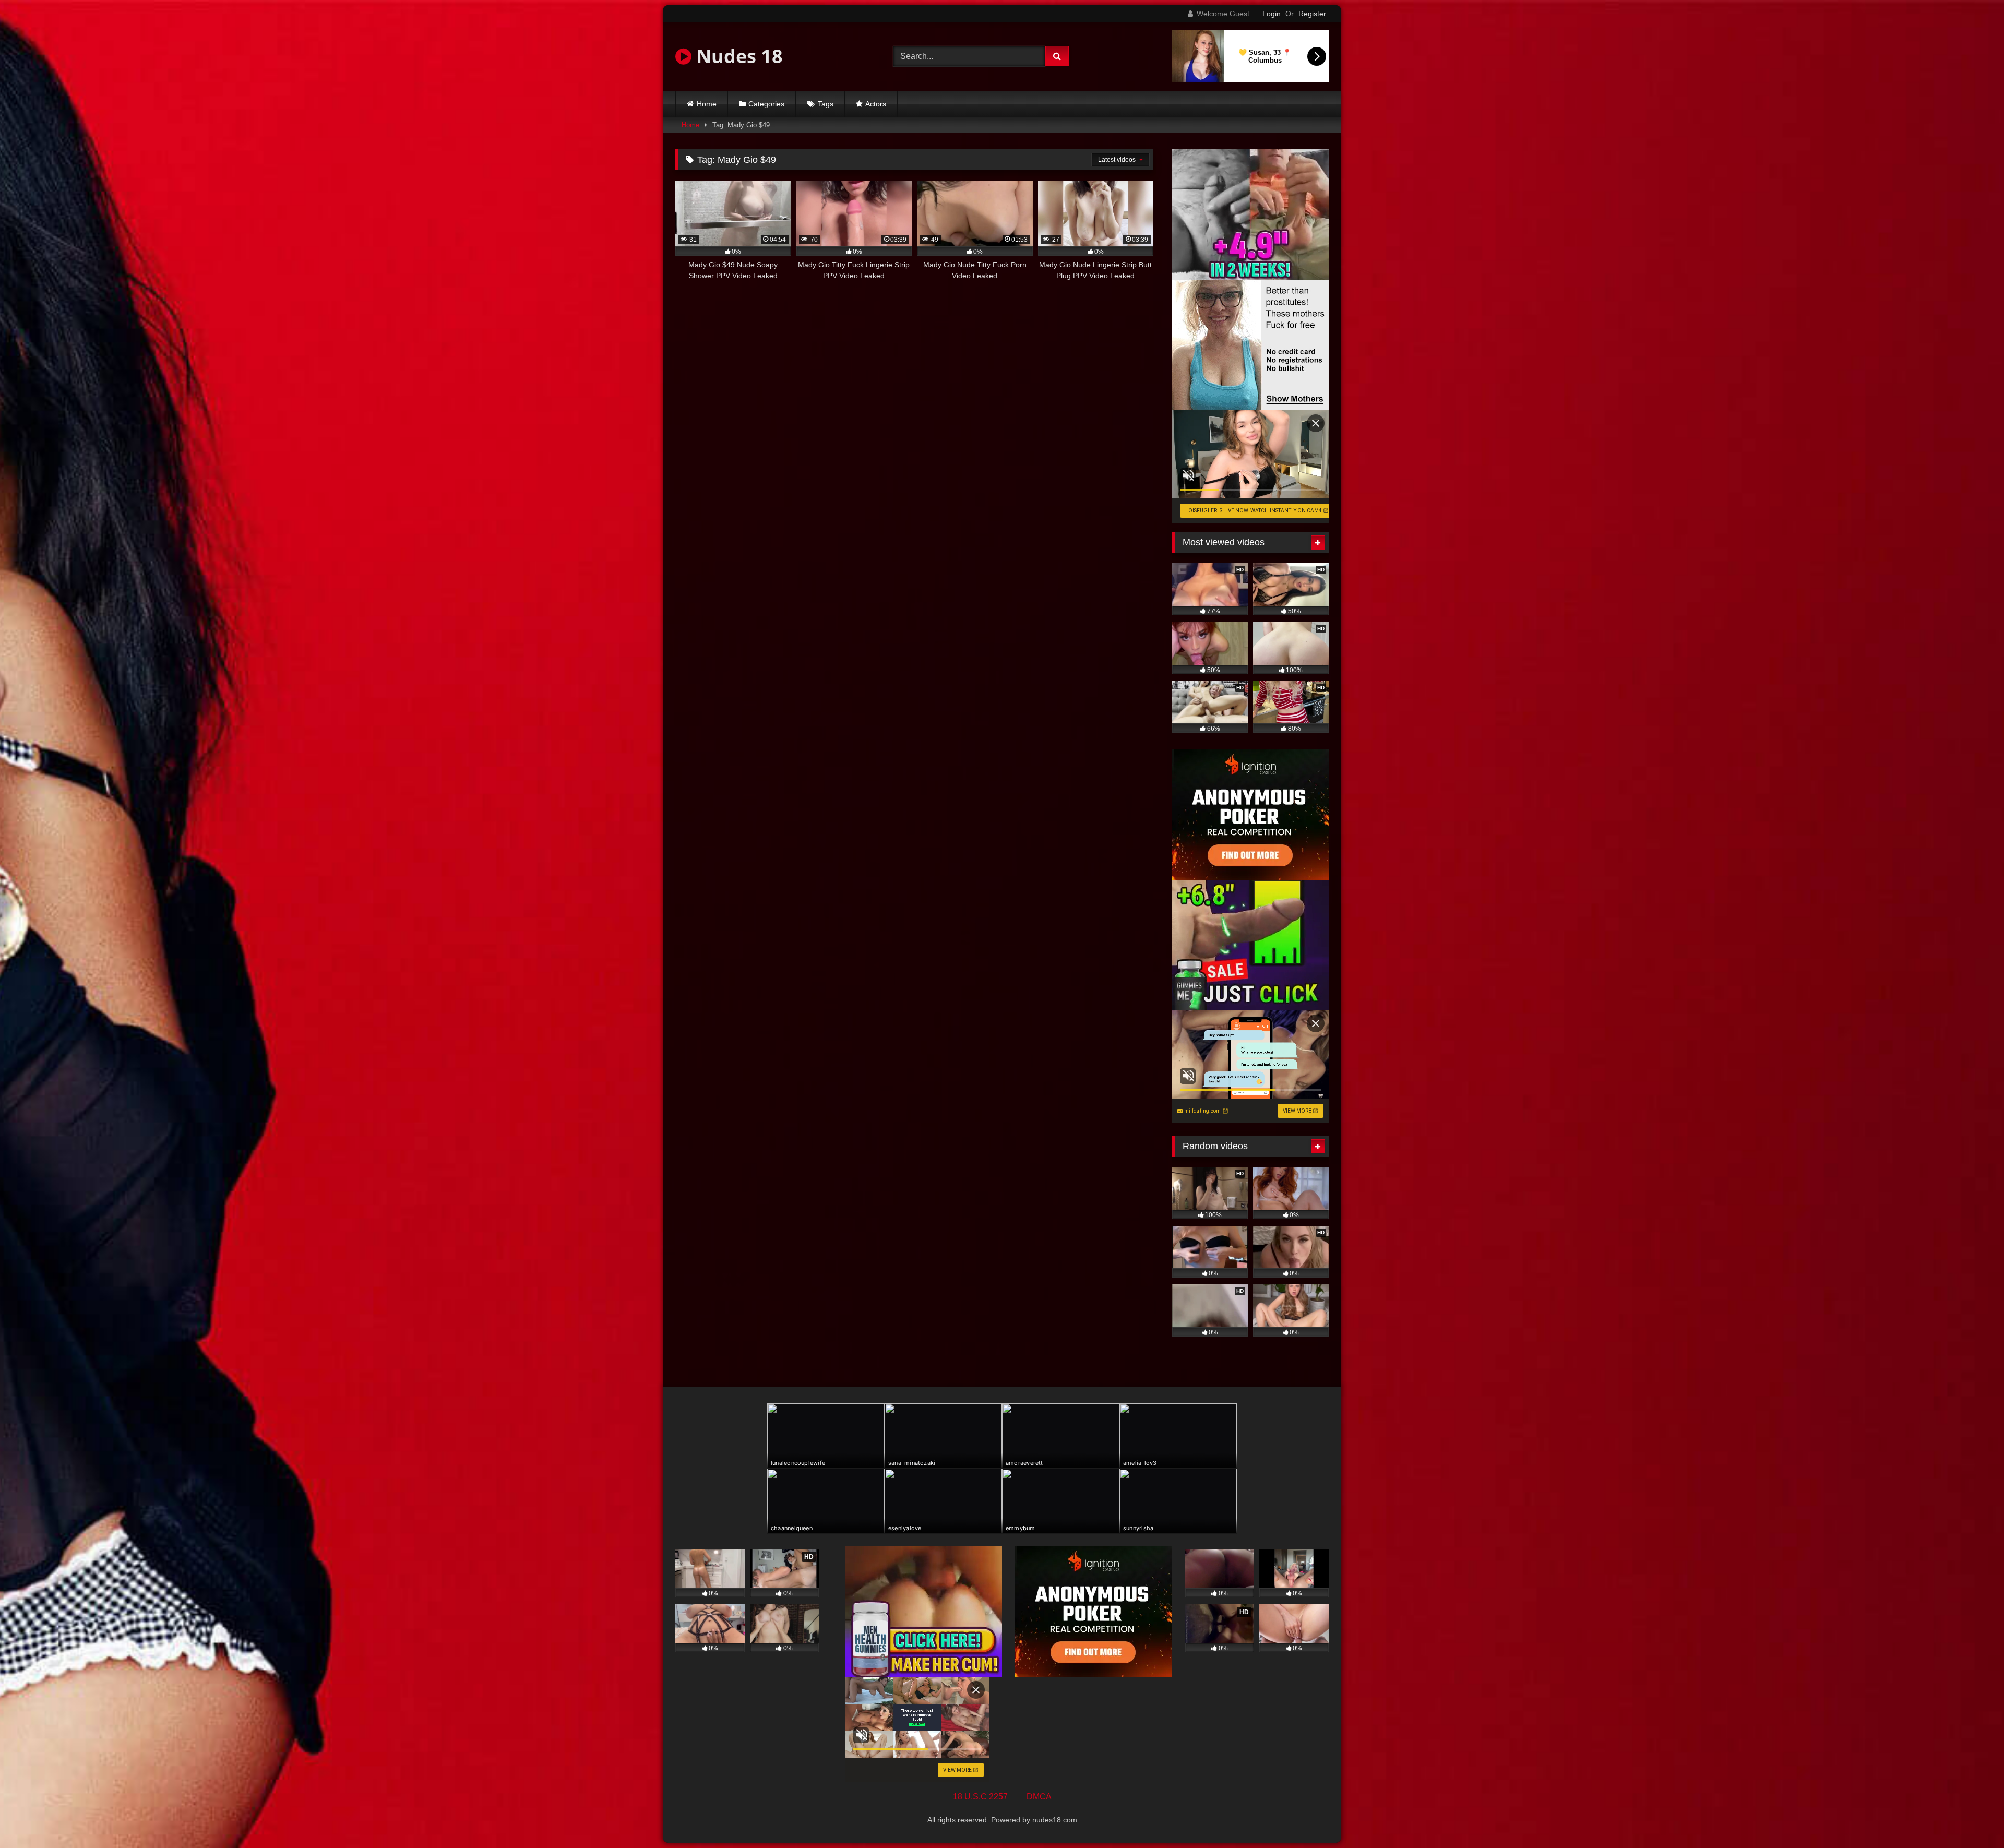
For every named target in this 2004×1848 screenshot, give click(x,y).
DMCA (1039, 1797)
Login (1272, 14)
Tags (826, 104)
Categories (766, 104)
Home (707, 104)
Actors (876, 104)
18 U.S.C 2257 (980, 1797)
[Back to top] (1972, 1817)
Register (1312, 14)
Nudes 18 (737, 56)
